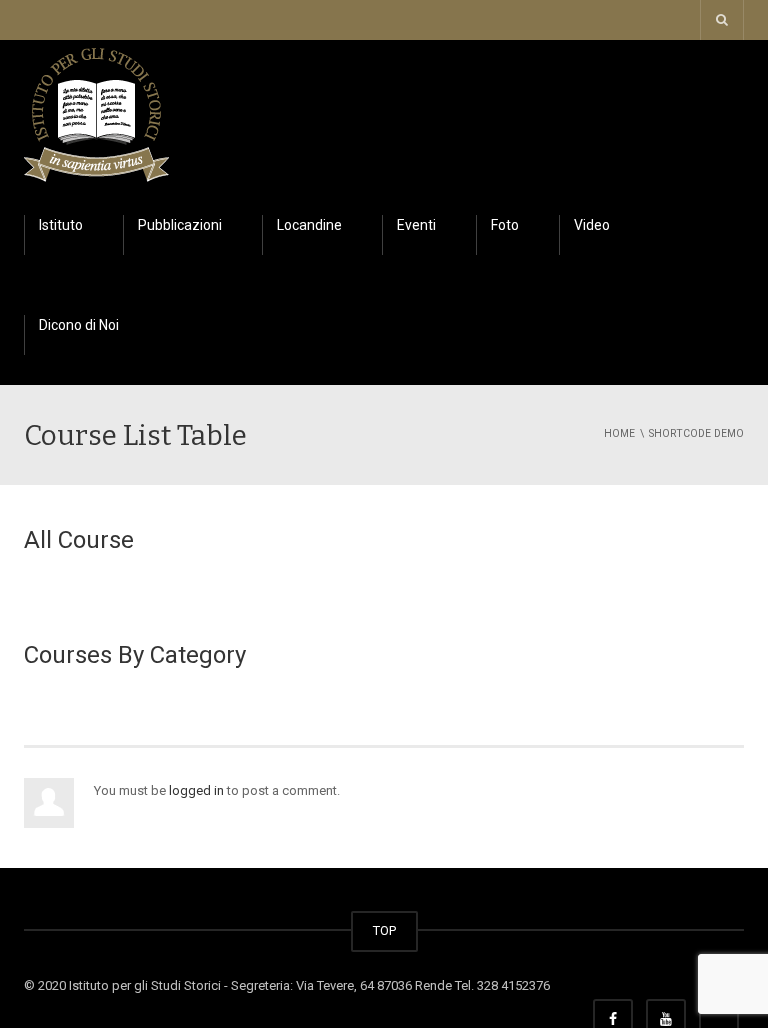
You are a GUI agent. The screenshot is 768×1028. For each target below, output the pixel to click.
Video (592, 225)
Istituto (61, 225)
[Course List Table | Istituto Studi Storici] (96, 111)
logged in (196, 790)
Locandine (309, 225)
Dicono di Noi (79, 325)
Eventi (416, 225)
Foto (505, 225)
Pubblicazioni (180, 225)
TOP (384, 930)
